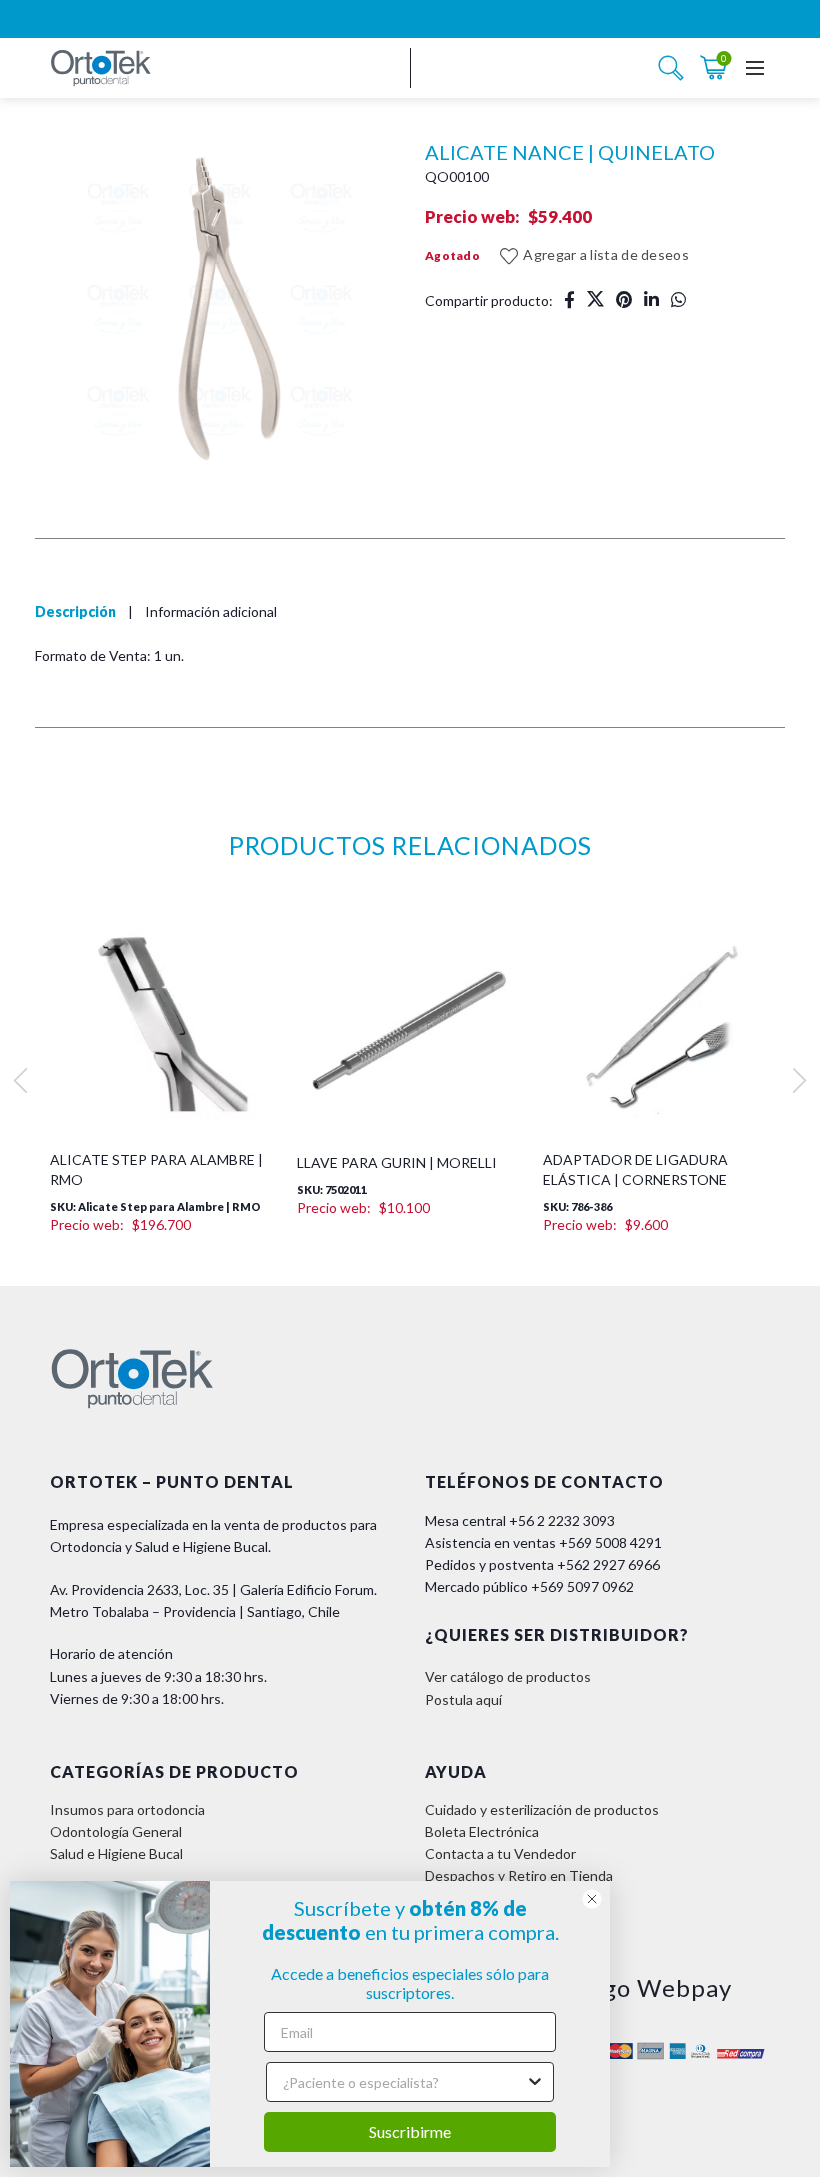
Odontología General (116, 1831)
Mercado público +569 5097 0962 (529, 1586)
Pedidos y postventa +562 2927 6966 (542, 1564)
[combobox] (404, 2082)
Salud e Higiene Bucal (116, 1853)
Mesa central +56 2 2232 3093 (520, 1520)
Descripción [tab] (75, 611)
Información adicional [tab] (211, 611)
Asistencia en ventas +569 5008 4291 (543, 1542)
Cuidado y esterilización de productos (542, 1809)
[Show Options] (535, 2082)
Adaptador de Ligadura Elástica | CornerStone (635, 1169)
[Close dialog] (592, 1899)
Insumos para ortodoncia (127, 1809)
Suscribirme (410, 2131)
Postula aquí (463, 1699)
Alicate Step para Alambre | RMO (156, 1169)
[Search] (671, 68)
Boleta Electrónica (482, 1831)
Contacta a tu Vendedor (500, 1853)
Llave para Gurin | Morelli (397, 1162)
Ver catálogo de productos (508, 1676)
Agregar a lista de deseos (606, 254)
